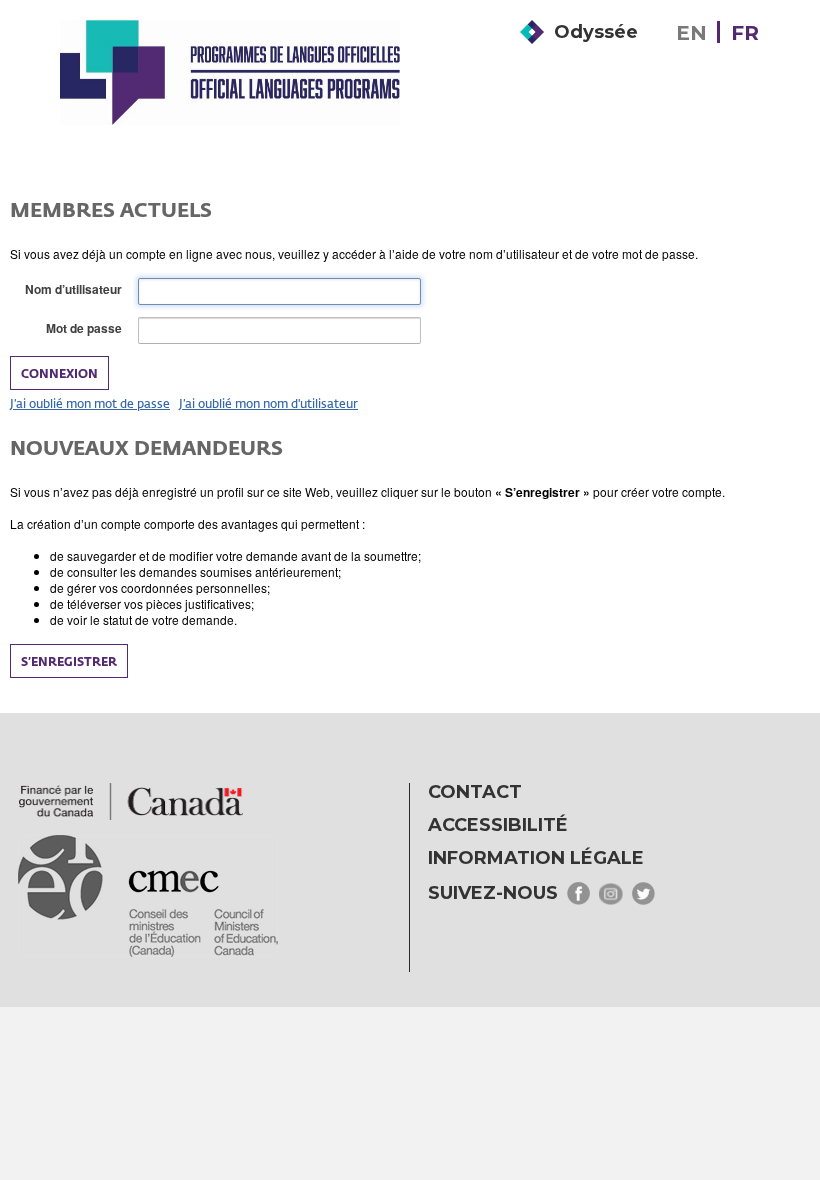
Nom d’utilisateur (77, 289)
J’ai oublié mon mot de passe (90, 403)
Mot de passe (88, 328)
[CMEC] (230, 72)
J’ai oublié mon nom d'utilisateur (268, 403)
